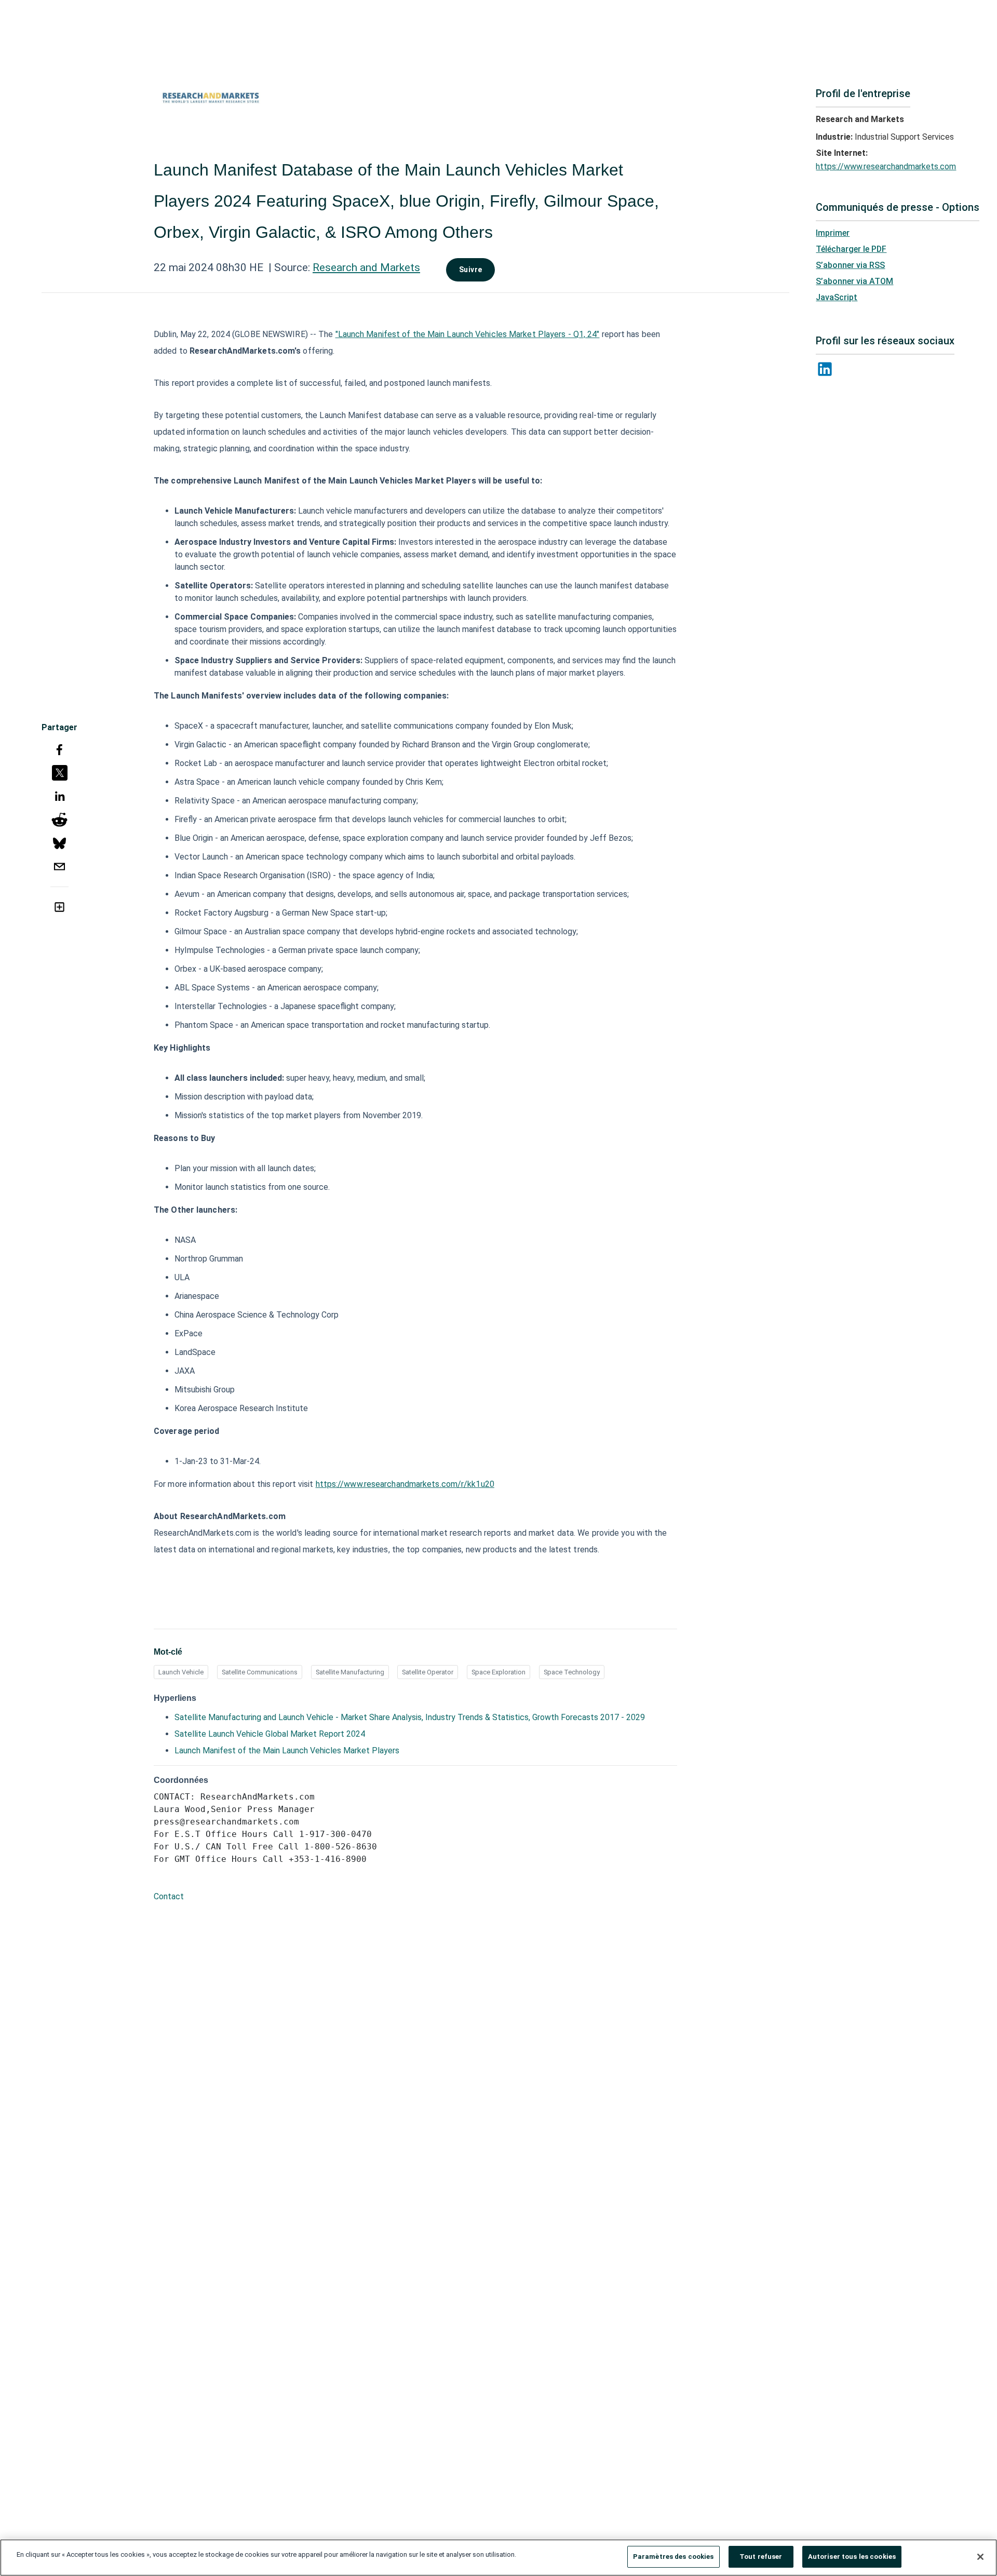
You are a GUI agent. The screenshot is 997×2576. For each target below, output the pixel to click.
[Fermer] (980, 2557)
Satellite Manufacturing (350, 1672)
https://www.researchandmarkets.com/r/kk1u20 (405, 1484)
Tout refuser (761, 2557)
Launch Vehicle (181, 1672)
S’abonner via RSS (850, 265)
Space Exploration (498, 1672)
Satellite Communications (260, 1672)
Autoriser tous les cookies (852, 2557)
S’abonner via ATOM (854, 281)
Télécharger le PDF (851, 249)
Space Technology (572, 1672)
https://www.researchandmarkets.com (886, 166)
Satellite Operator (428, 1672)
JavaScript (837, 297)
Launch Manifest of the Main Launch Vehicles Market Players (287, 1750)
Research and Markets (366, 267)
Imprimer (833, 233)
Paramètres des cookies (673, 2557)
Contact (169, 1896)
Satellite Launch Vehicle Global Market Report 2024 (270, 1734)
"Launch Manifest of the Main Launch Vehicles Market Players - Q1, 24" (468, 334)
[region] (498, 2558)
